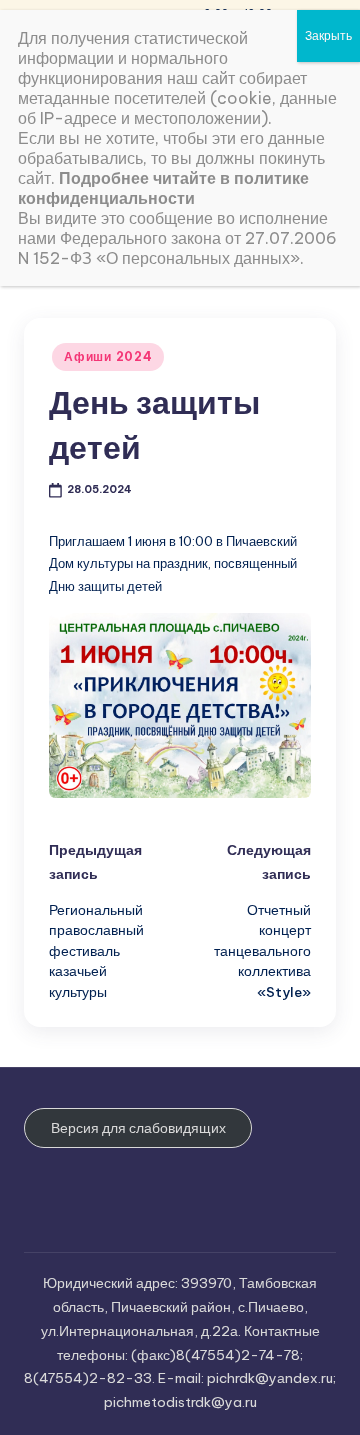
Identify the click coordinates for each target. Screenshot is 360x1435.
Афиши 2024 (108, 356)
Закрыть (328, 35)
